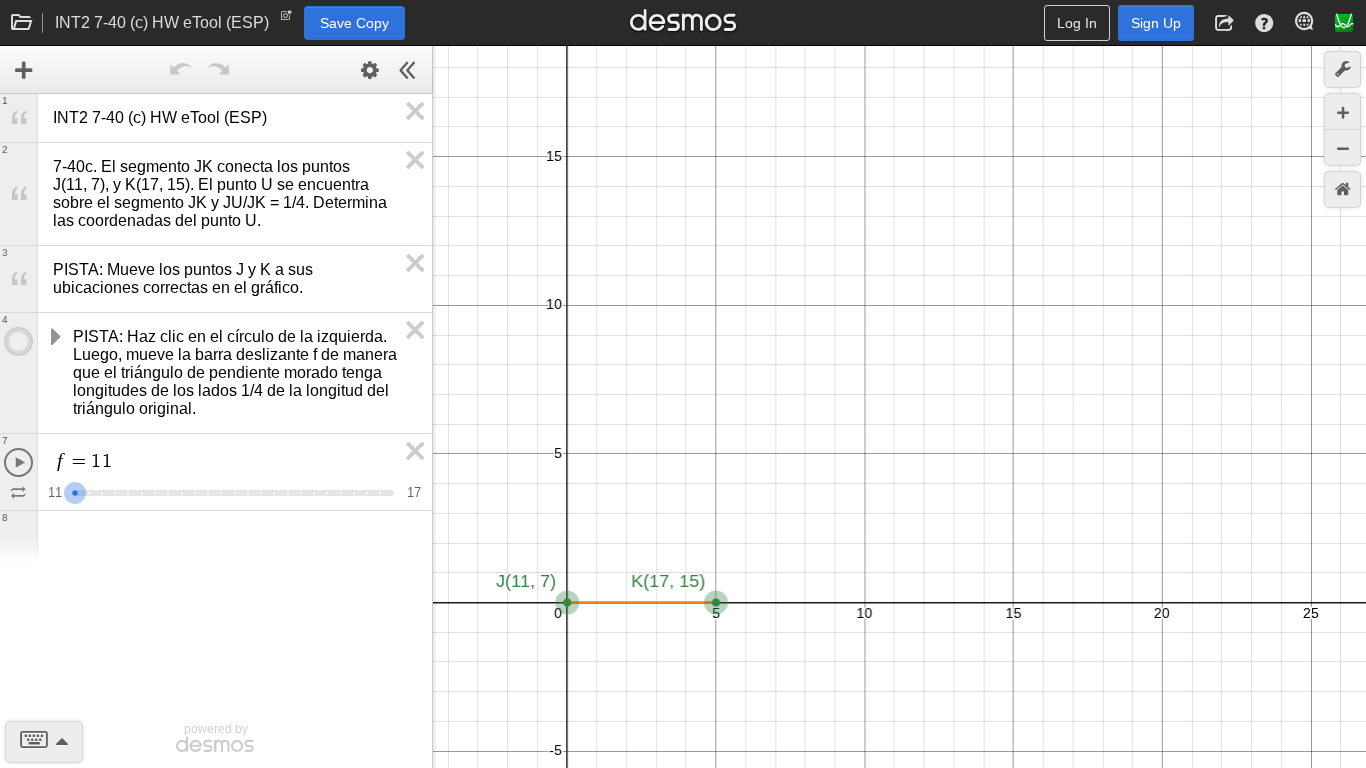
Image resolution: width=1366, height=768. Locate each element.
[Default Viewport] (1342, 189)
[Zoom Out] (1342, 147)
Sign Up (1156, 23)
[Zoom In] (1342, 111)
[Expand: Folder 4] (54, 337)
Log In (1077, 23)
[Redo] (218, 70)
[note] (286, 20)
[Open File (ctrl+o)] (22, 23)
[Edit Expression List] (370, 70)
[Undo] (180, 70)
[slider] (75, 490)
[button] (1224, 23)
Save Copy (354, 23)
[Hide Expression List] (408, 70)
